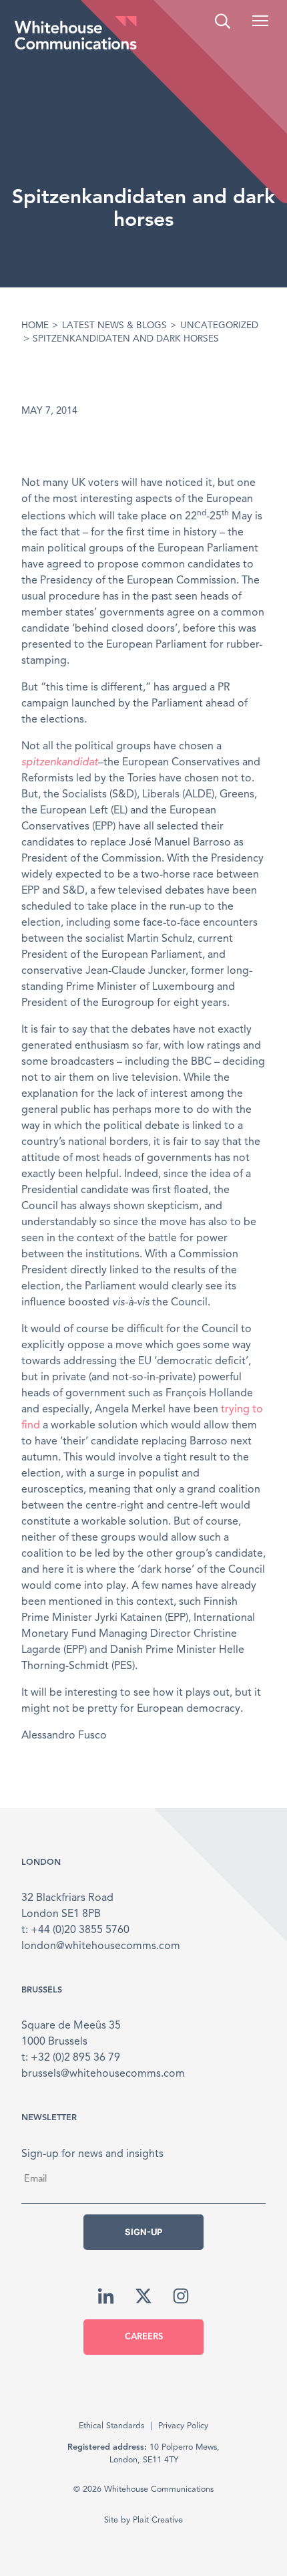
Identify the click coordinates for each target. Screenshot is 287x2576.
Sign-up (143, 2232)
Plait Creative (158, 2520)
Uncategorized (219, 326)
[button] (260, 21)
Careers (144, 2337)
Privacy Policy (183, 2426)
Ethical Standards (111, 2426)
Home (35, 326)
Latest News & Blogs (114, 326)
